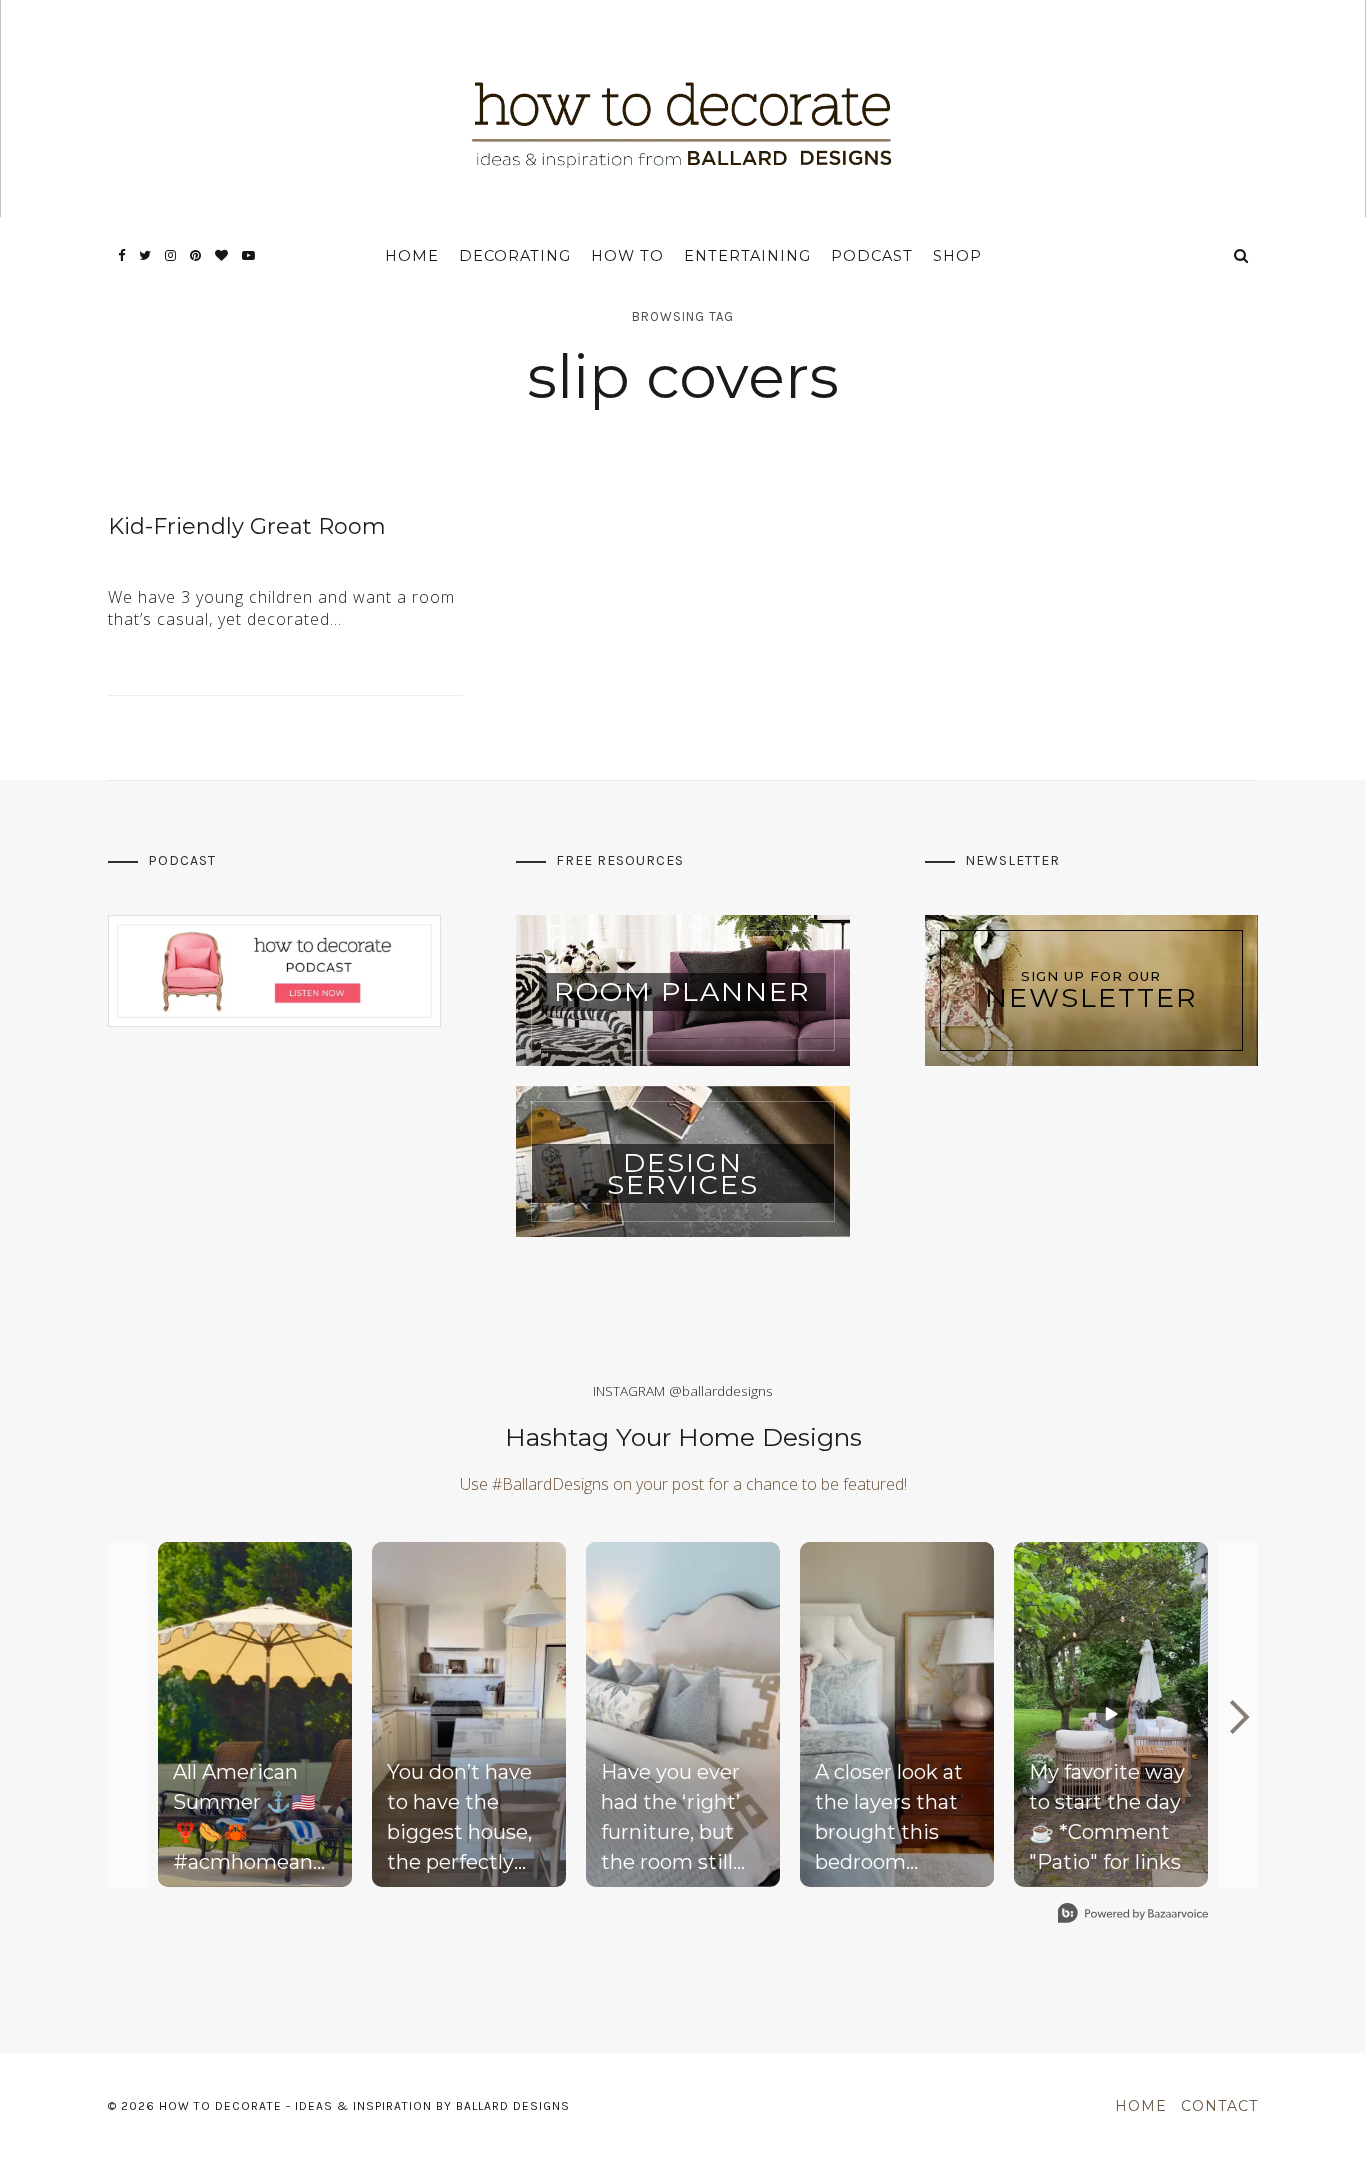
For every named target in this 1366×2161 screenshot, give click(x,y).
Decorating (515, 256)
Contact (1219, 2106)
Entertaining (747, 256)
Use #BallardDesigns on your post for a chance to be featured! (683, 1484)
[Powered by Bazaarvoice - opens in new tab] (1133, 1915)
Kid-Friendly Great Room (247, 526)
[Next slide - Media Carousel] (1238, 1717)
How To (627, 256)
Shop (957, 256)
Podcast (872, 256)
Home (412, 256)
